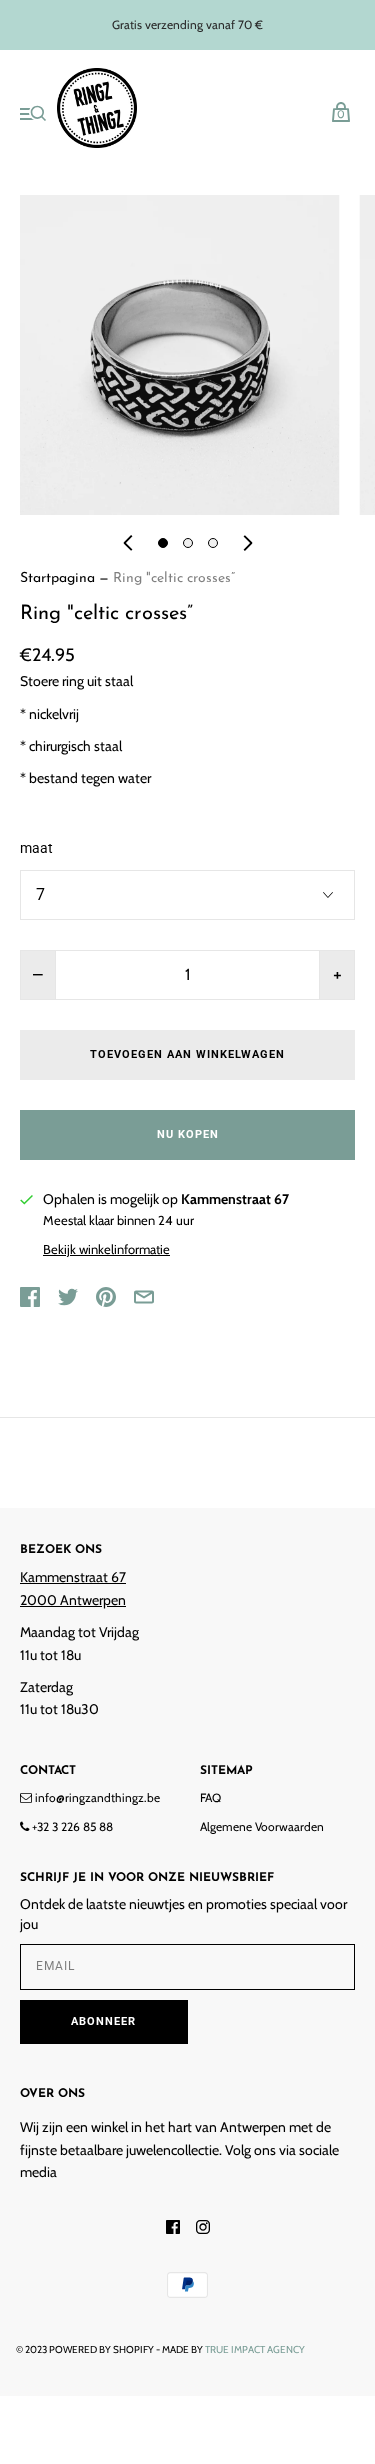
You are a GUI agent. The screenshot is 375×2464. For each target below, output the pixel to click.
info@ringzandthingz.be (96, 1797)
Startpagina (57, 578)
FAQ (210, 1797)
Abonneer (103, 2021)
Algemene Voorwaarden (262, 1826)
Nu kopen (188, 1134)
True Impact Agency (255, 2349)
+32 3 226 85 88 (71, 1826)
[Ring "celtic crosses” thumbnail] (163, 543)
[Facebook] (173, 2229)
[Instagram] (203, 2229)
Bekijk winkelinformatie (106, 1249)
